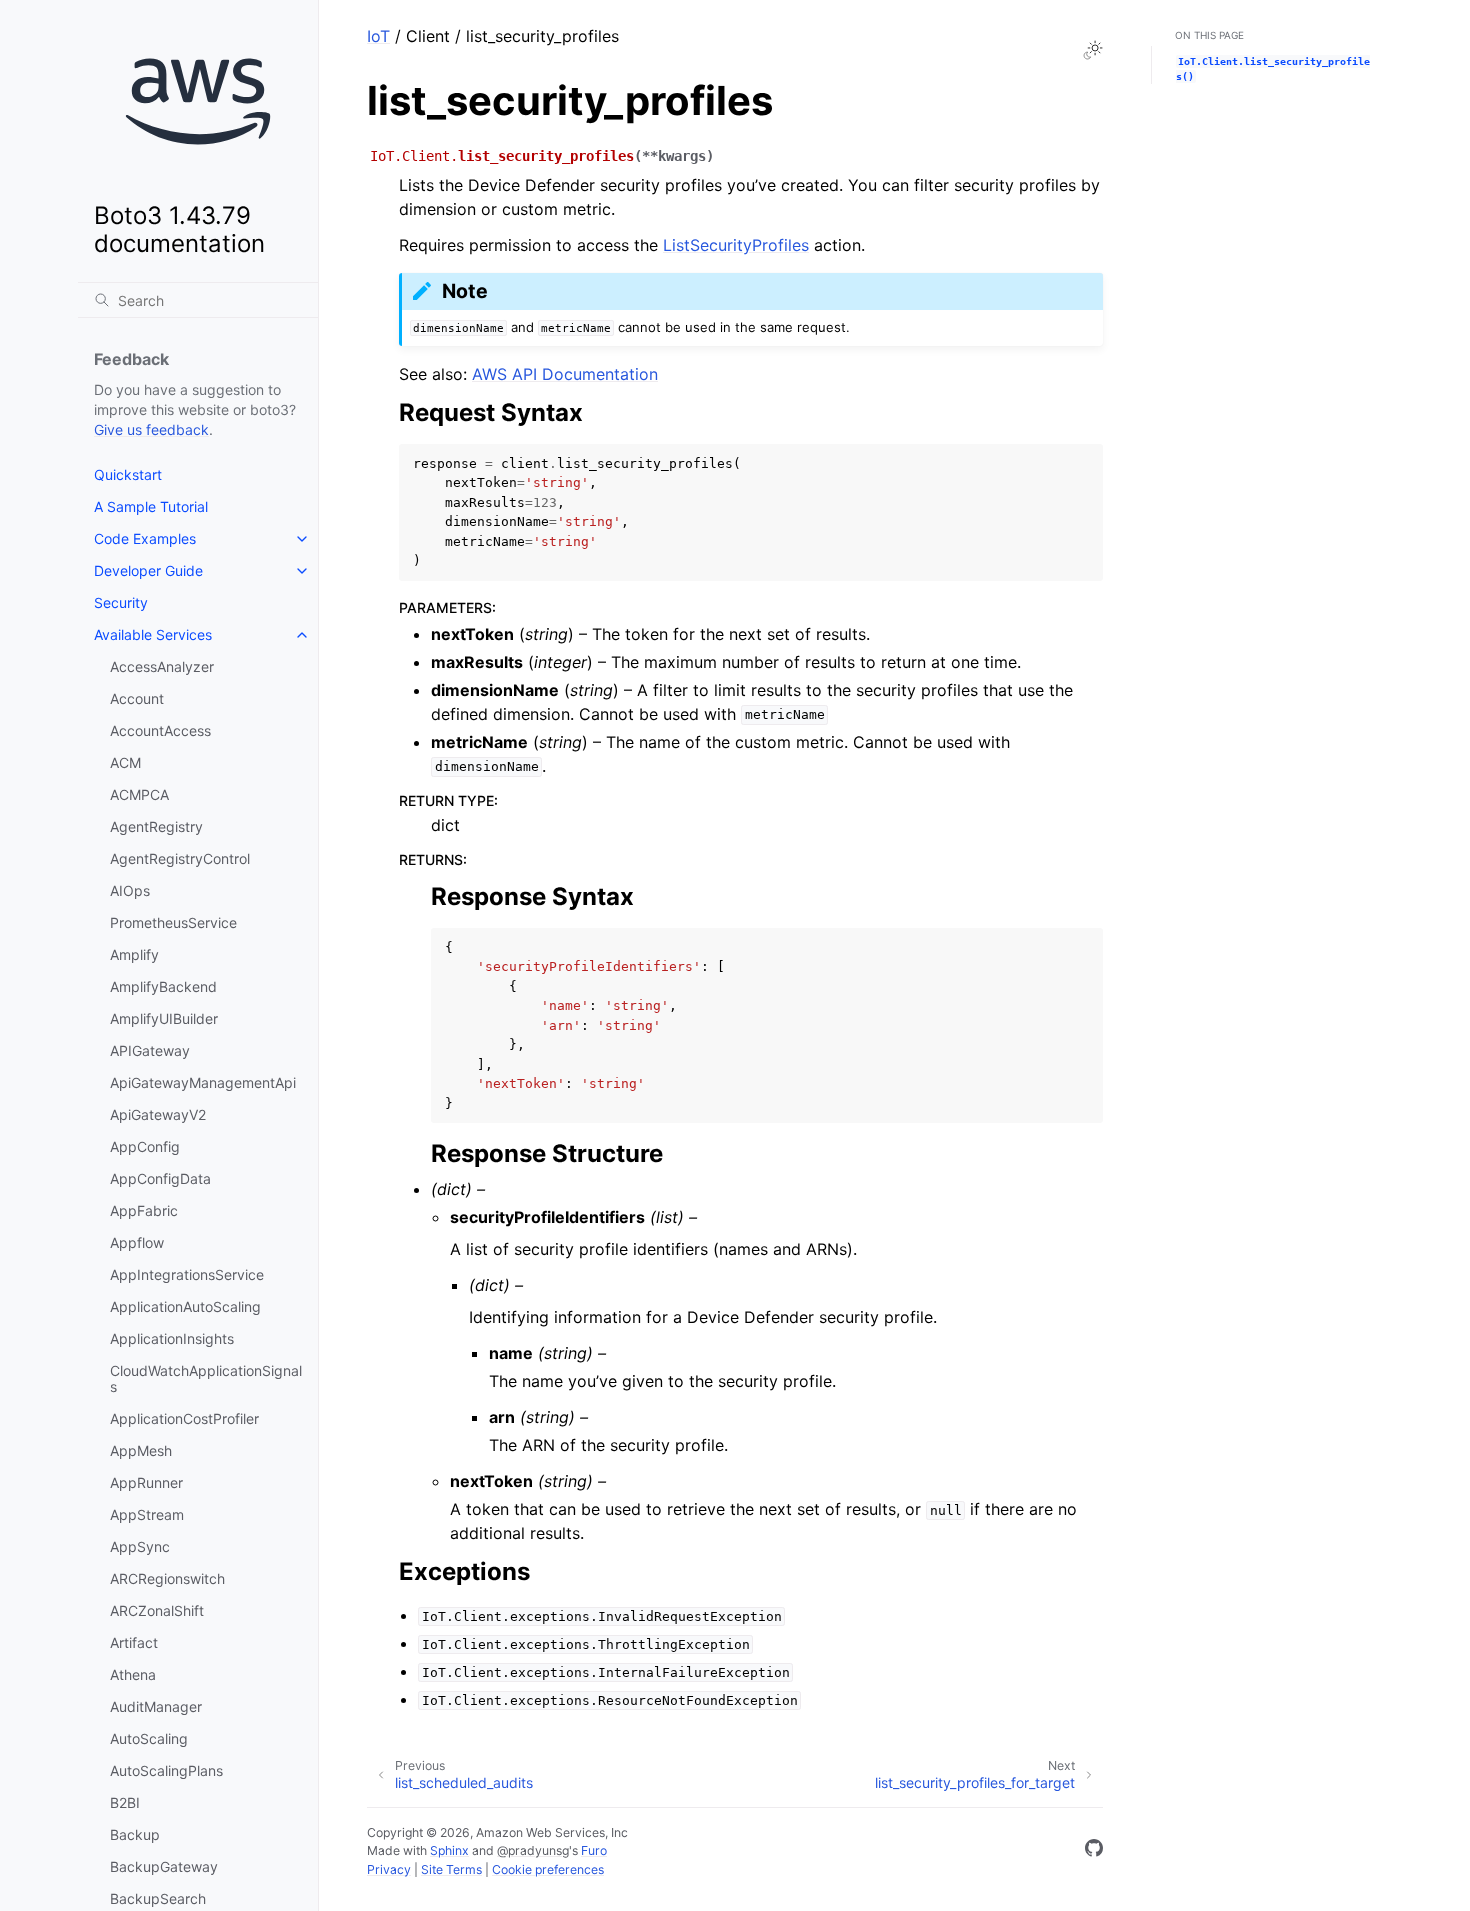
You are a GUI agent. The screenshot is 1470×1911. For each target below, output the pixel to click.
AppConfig (145, 1146)
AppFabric (144, 1210)
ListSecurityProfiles (736, 245)
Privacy (389, 1869)
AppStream (147, 1514)
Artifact (134, 1642)
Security (121, 602)
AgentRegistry (156, 826)
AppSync (140, 1546)
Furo (594, 1850)
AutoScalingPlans (166, 1770)
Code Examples (145, 538)
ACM (125, 762)
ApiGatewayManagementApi (203, 1082)
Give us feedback (151, 429)
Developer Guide (148, 570)
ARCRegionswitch (167, 1578)
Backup (135, 1834)
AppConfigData (160, 1178)
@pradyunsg (533, 1850)
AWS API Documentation (565, 374)
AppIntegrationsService (187, 1274)
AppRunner (146, 1482)
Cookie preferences (548, 1869)
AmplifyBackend (163, 986)
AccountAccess (160, 730)
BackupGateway (164, 1866)
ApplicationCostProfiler (184, 1418)
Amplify (134, 954)
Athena (133, 1674)
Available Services (153, 634)
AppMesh (141, 1450)
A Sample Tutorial (151, 506)
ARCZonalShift (157, 1610)
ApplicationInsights (172, 1338)
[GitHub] (1094, 1851)
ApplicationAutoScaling (185, 1306)
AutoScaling (149, 1738)
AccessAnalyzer (162, 666)
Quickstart (128, 474)
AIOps (130, 890)
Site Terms (451, 1869)
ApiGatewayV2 (158, 1114)
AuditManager (156, 1706)
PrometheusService (173, 922)
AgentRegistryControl (180, 858)
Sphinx (449, 1850)
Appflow (137, 1242)
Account (137, 698)
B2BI (125, 1802)
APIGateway (150, 1050)
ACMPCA (139, 794)
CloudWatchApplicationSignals (206, 1378)
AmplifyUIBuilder (164, 1018)
